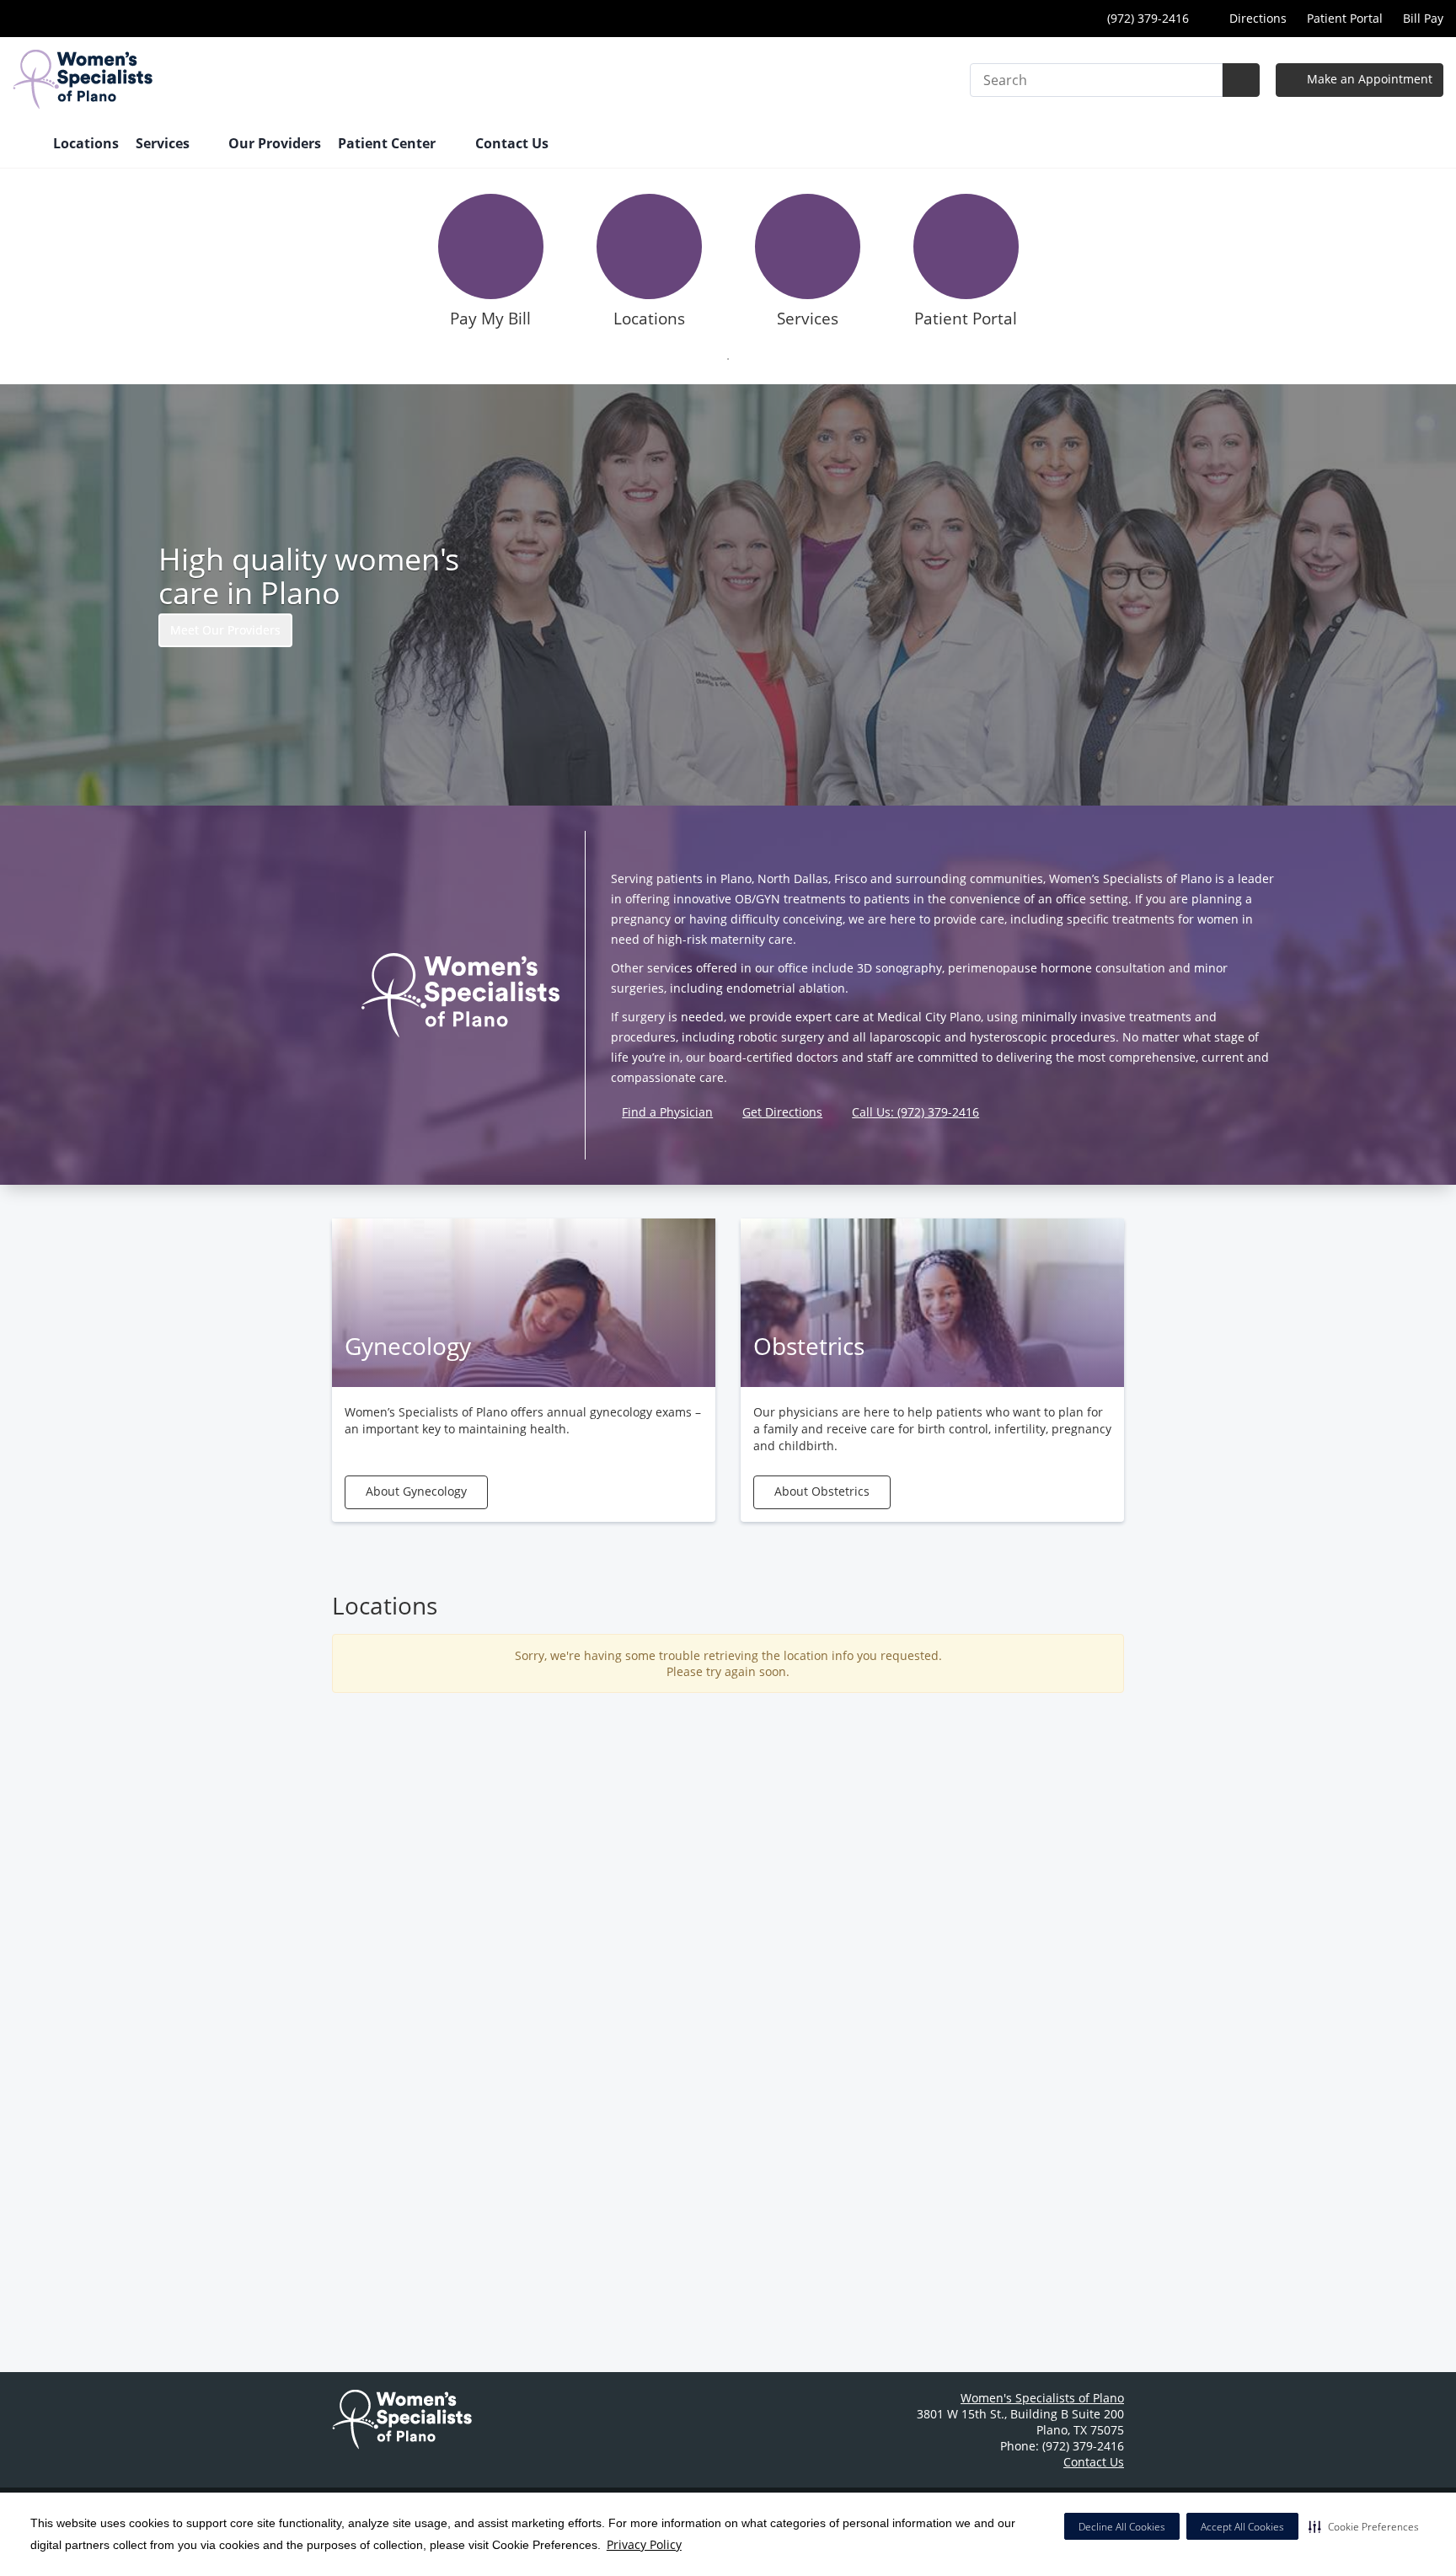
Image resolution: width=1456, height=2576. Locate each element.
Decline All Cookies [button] (1122, 2527)
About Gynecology (416, 1491)
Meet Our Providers (225, 630)
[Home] (24, 145)
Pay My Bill (490, 319)
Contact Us (512, 143)
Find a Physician (667, 1112)
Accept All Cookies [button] (1242, 2527)
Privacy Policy (644, 2544)
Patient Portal (1345, 18)
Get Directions (782, 1112)
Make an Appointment (1368, 79)
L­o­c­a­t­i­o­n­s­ (649, 319)
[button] (1364, 2526)
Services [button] (164, 143)
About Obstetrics (822, 1491)
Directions (1256, 18)
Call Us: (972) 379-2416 (915, 1112)
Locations (86, 143)
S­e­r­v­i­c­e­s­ (808, 319)
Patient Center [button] (388, 143)
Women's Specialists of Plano (1042, 2398)
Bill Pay (1423, 18)
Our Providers (275, 143)
